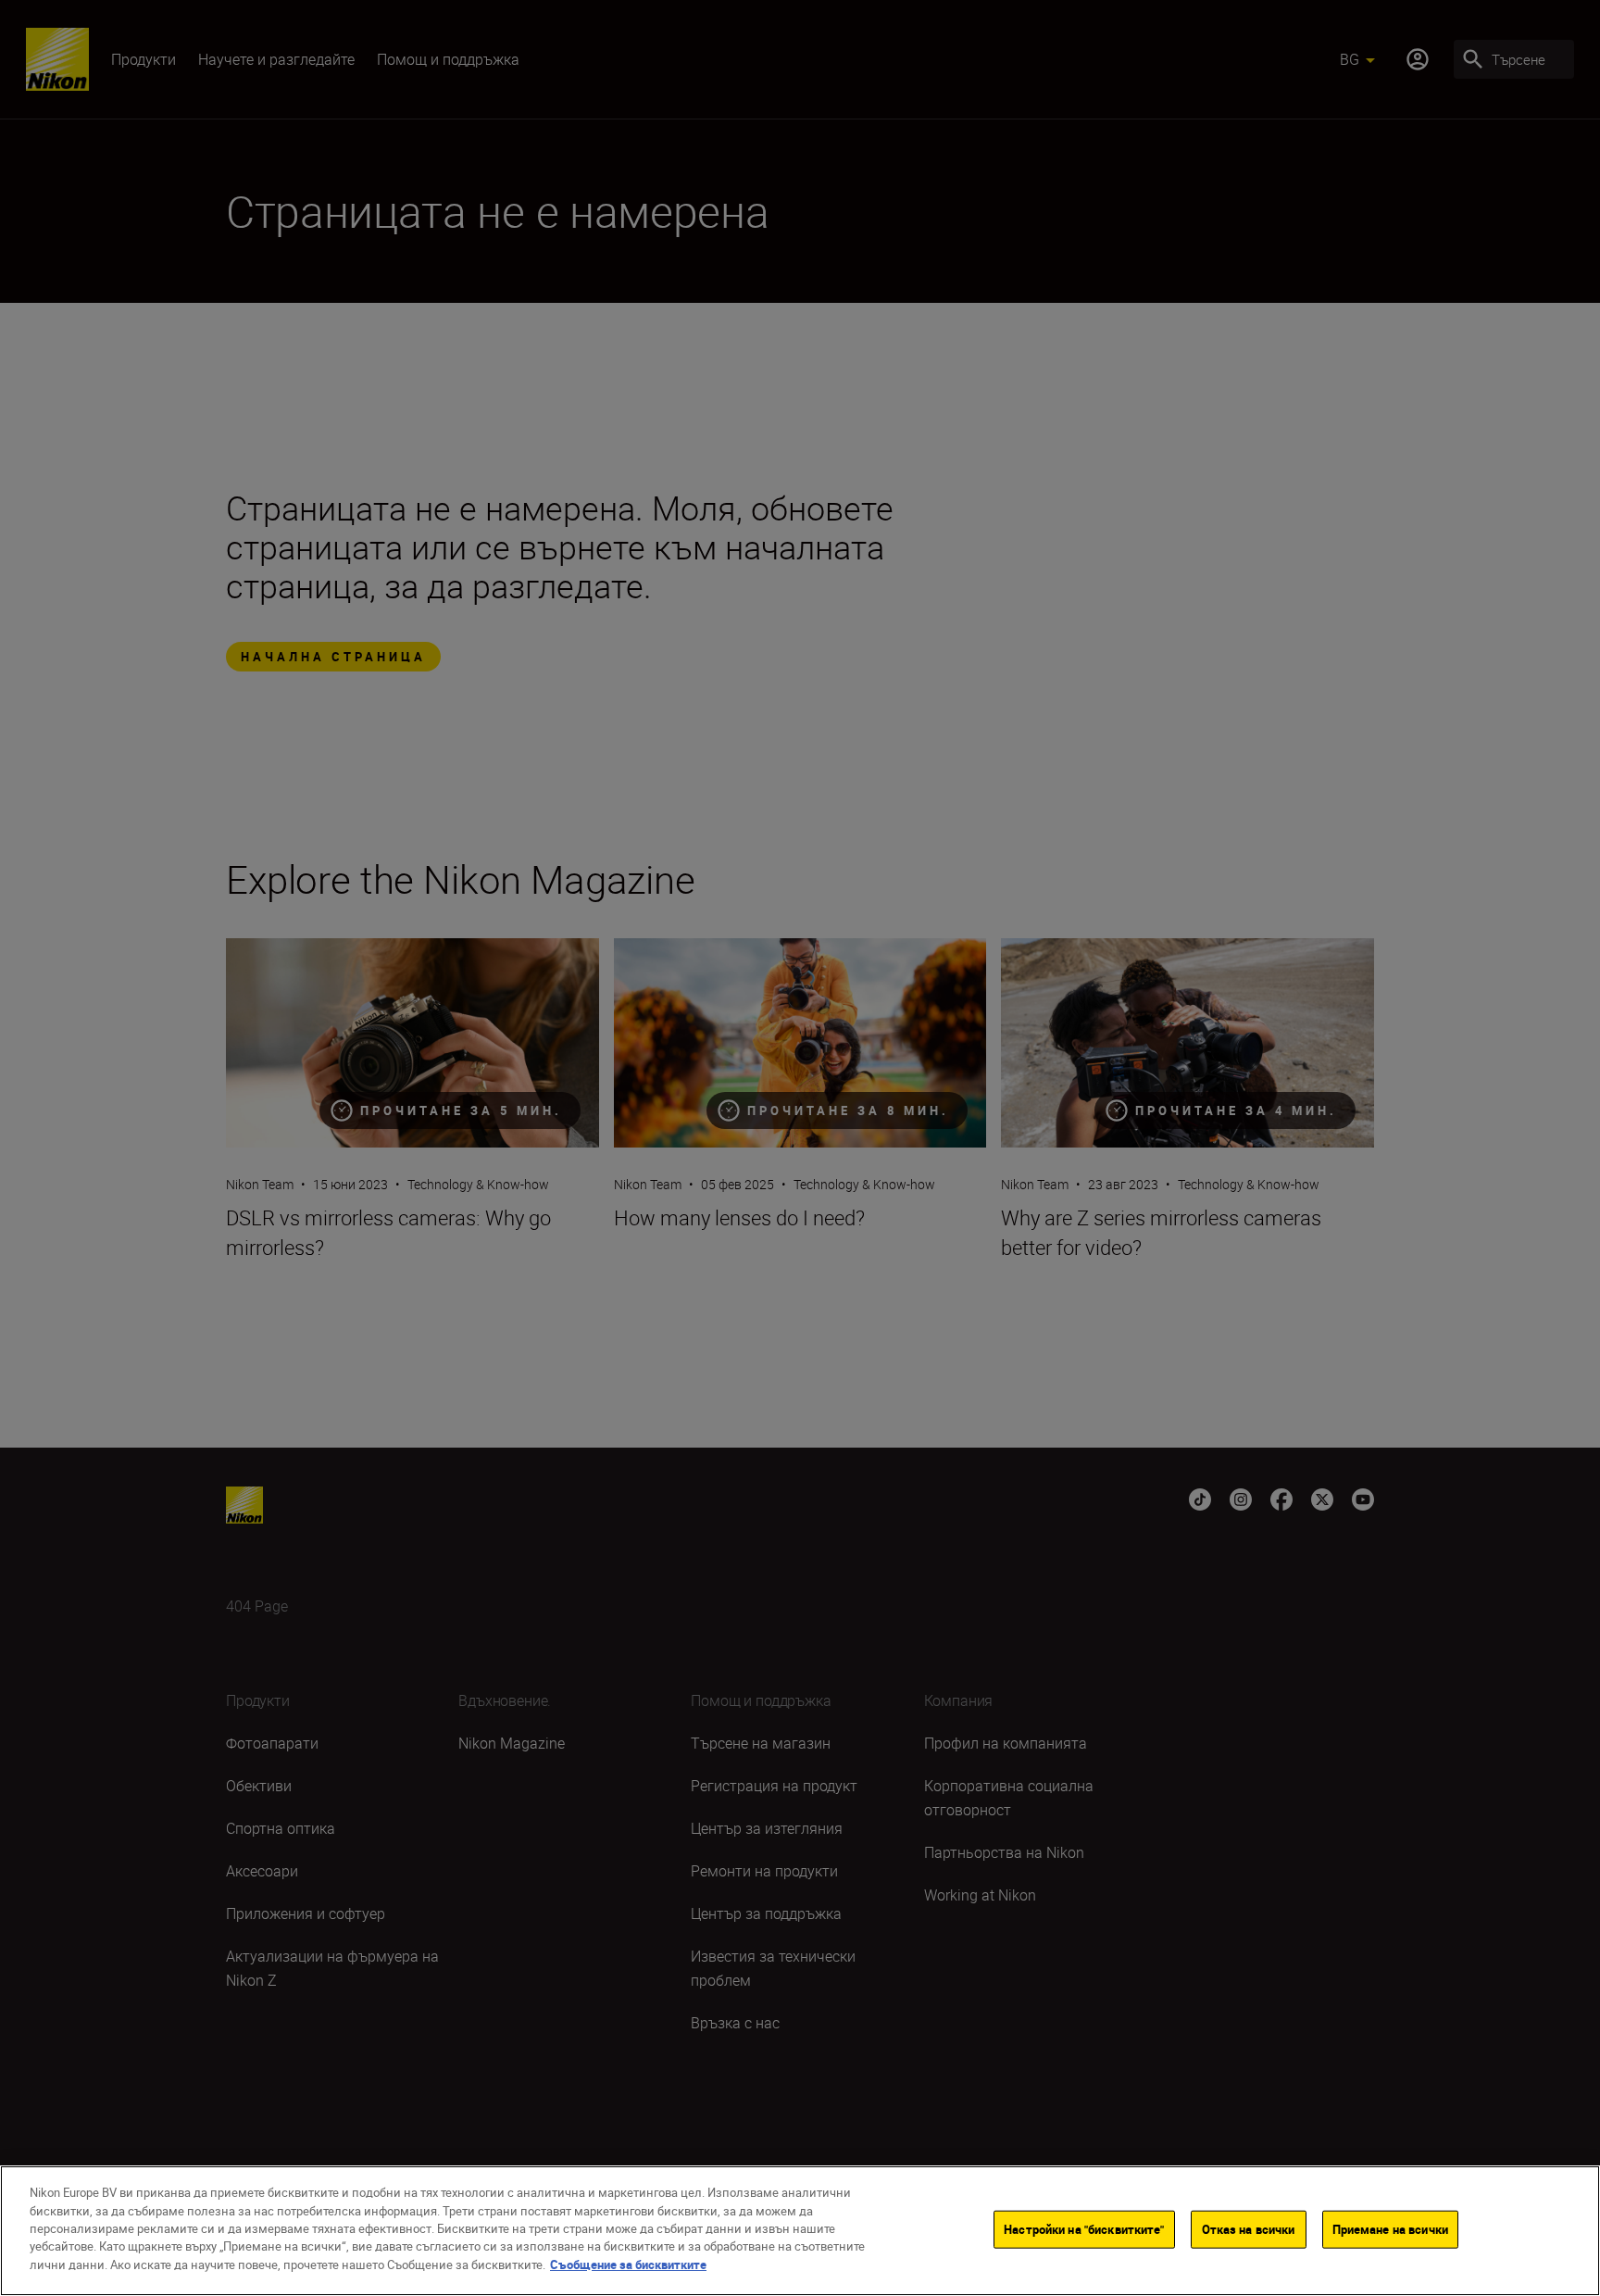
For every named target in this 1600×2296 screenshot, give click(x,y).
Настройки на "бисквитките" (1084, 2228)
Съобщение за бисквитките (628, 2265)
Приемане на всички (1390, 2228)
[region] (800, 2231)
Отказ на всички (1249, 2228)
